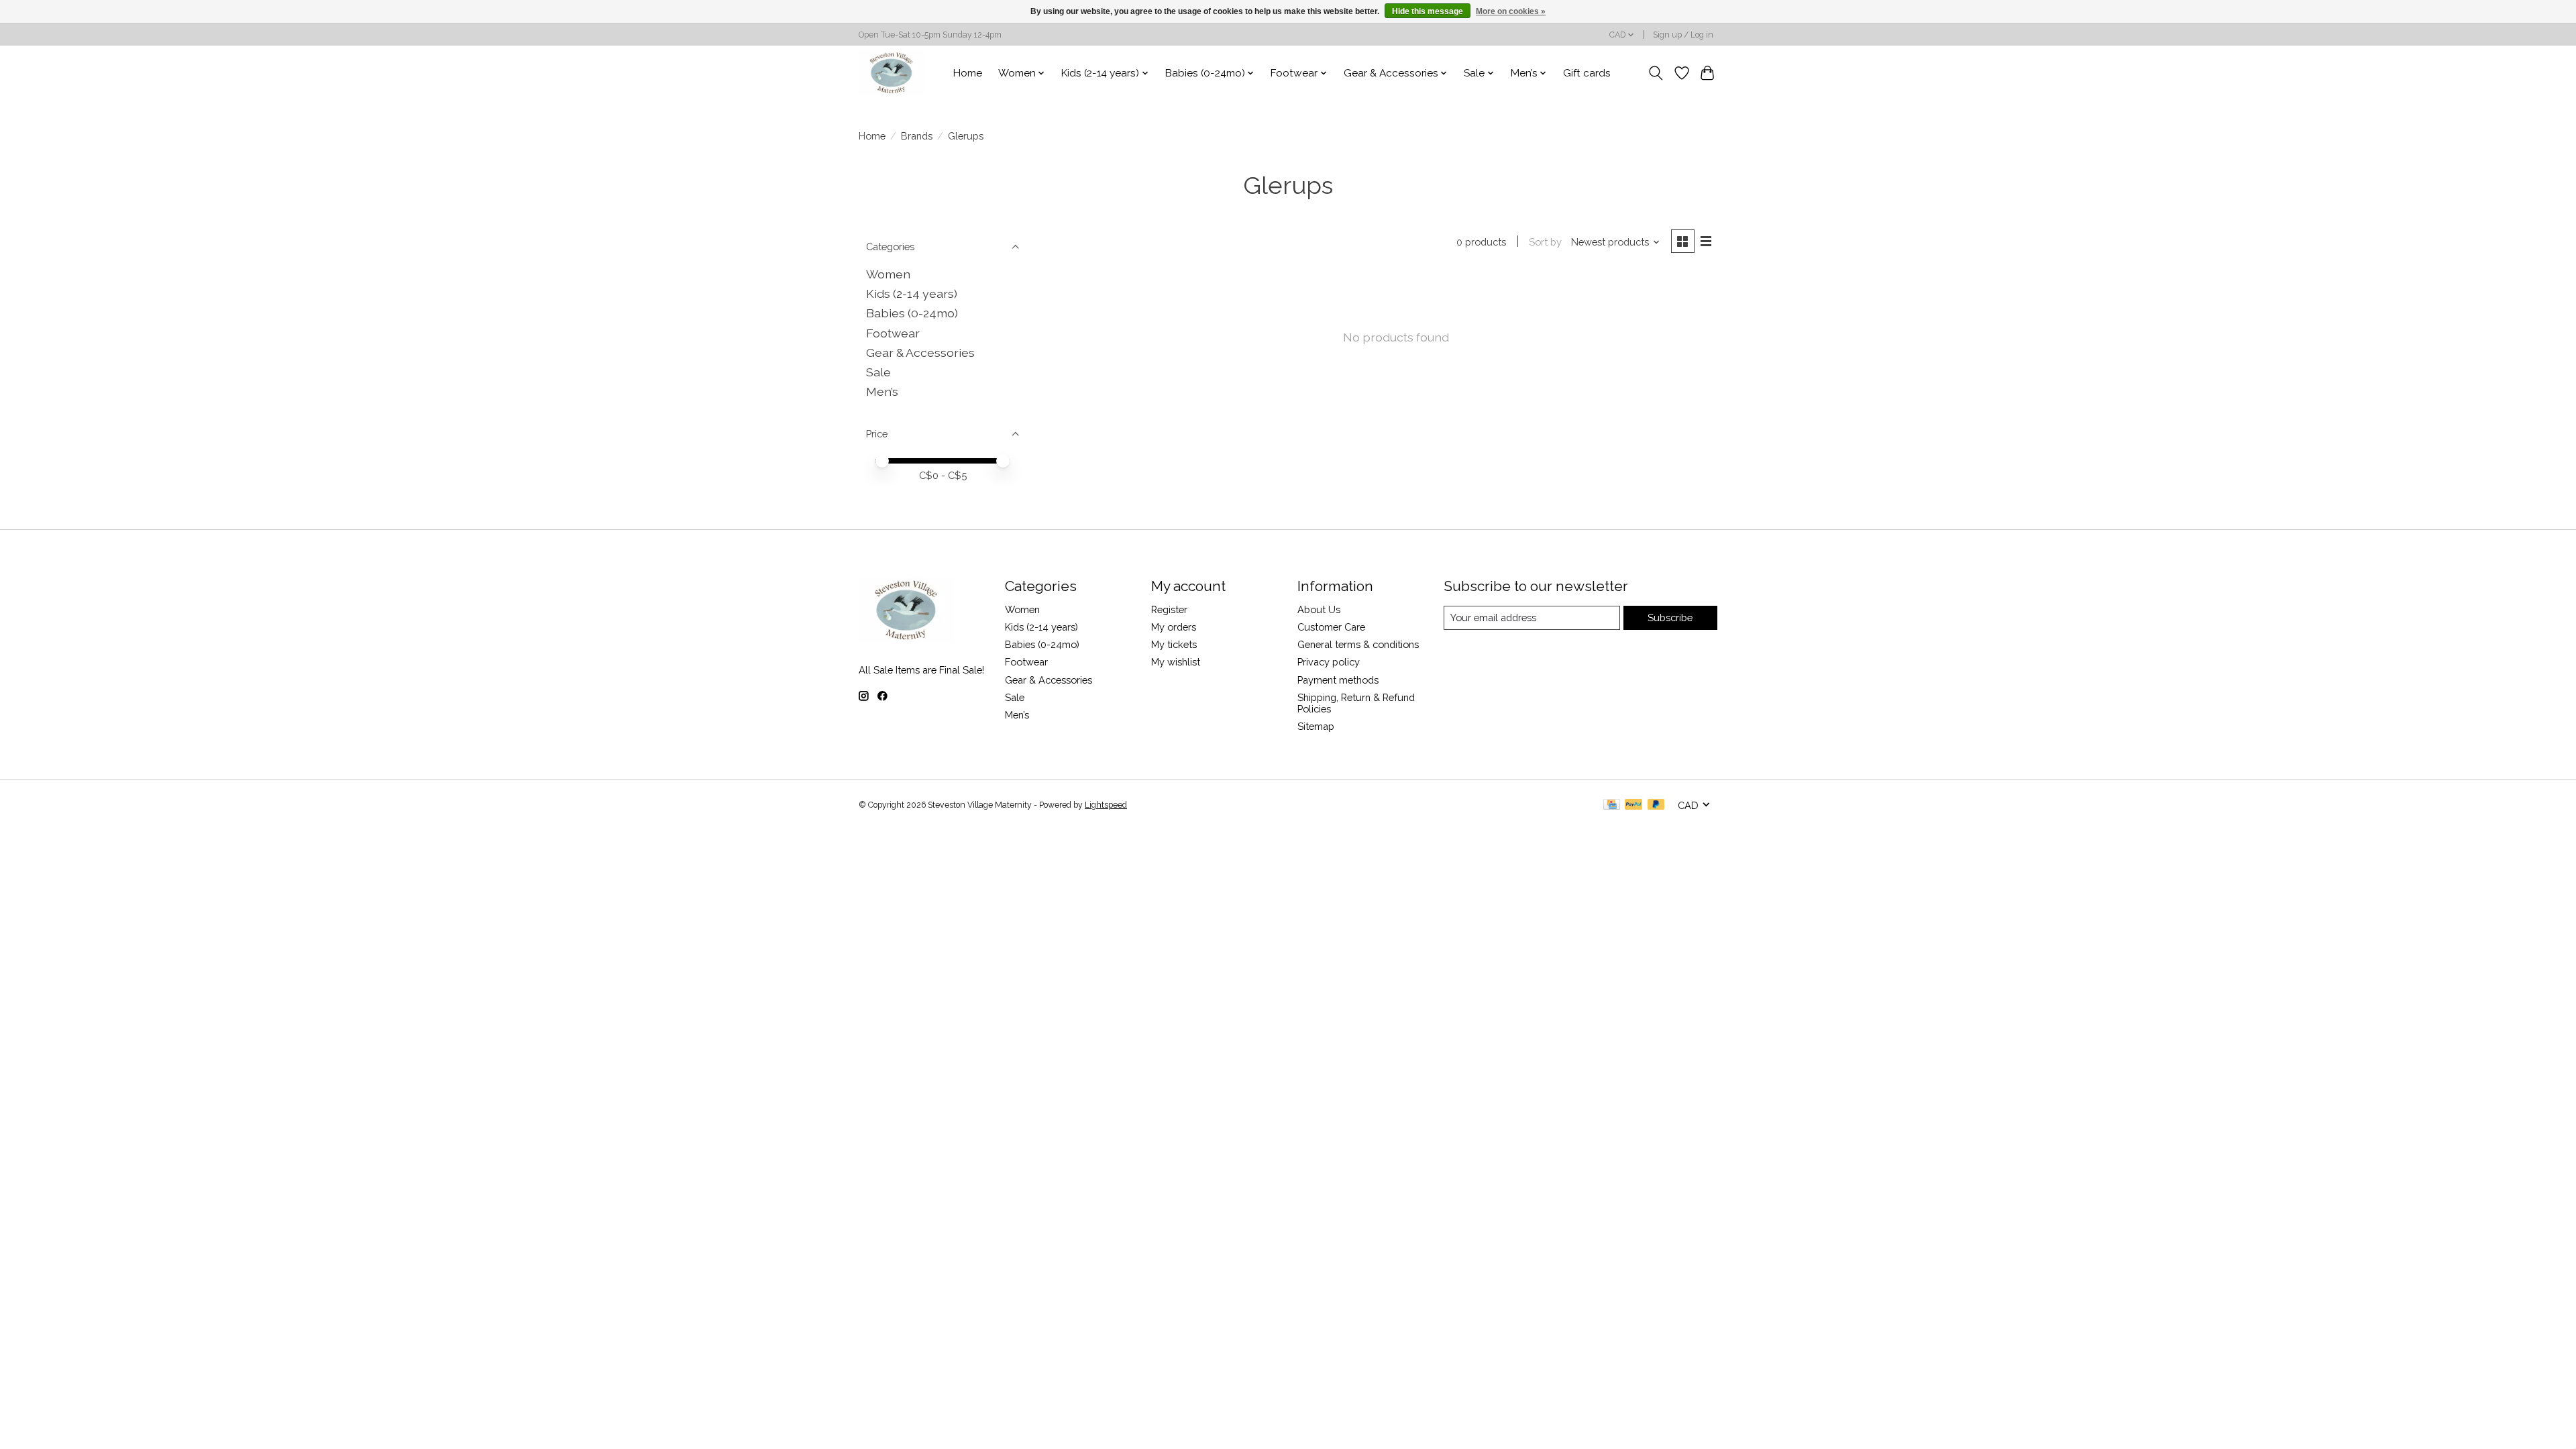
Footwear (893, 333)
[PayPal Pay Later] (1656, 805)
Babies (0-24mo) (912, 313)
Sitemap (1316, 726)
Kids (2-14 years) (912, 293)
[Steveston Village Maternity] (892, 73)
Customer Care (1331, 627)
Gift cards (1587, 73)
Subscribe (1670, 618)
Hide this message (1428, 11)
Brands (917, 136)
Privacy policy (1329, 662)
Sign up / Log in (1683, 35)
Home (968, 73)
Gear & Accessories (920, 353)
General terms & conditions (1358, 644)
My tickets (1174, 644)
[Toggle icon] (1656, 73)
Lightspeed (1106, 805)
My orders (1174, 627)
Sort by (1545, 242)
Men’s (882, 391)
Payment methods (1338, 680)
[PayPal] (1633, 805)
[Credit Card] (1612, 805)
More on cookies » (1511, 11)
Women (888, 274)
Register (1169, 609)
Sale (878, 372)
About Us (1319, 609)
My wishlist (1176, 662)
